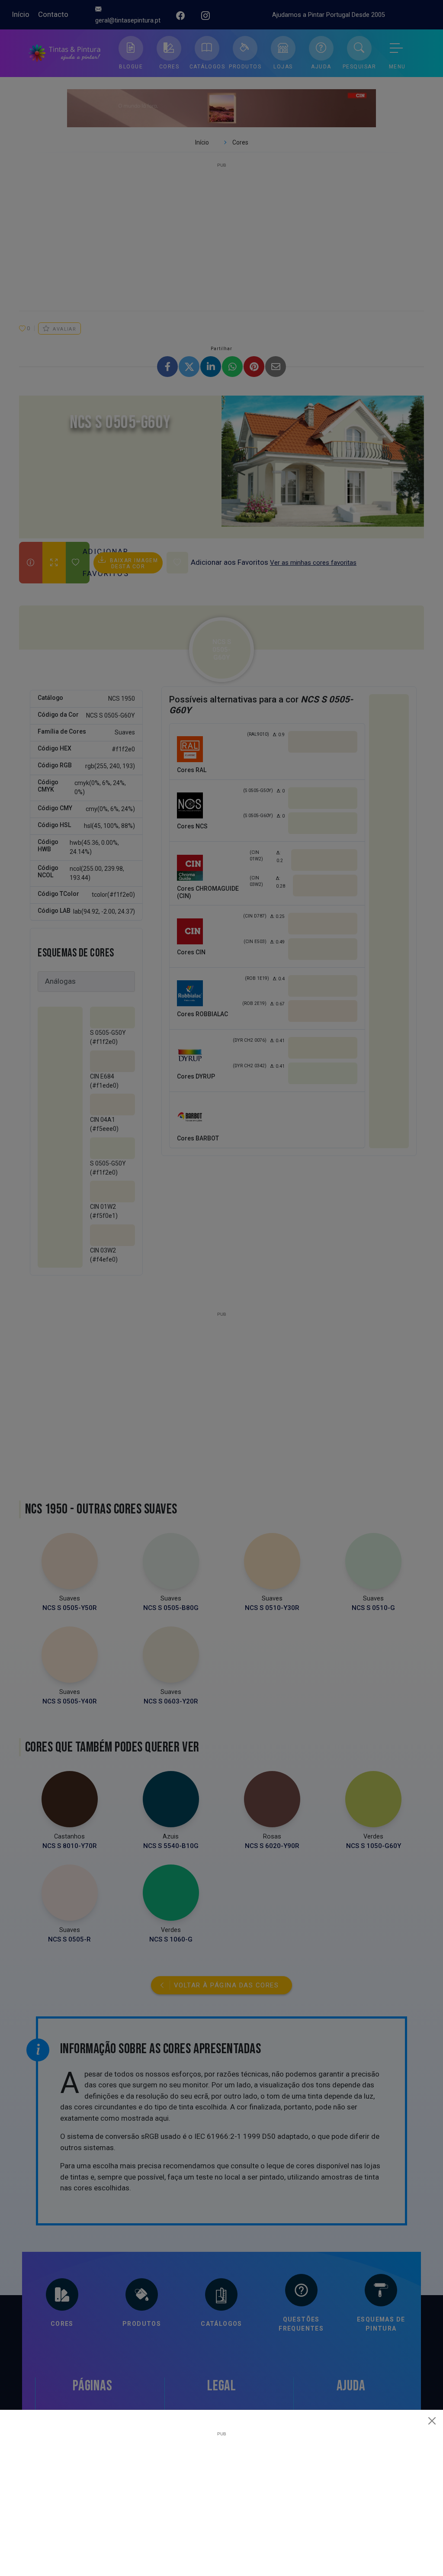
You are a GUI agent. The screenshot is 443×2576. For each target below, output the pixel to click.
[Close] (432, 2421)
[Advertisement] (221, 2497)
